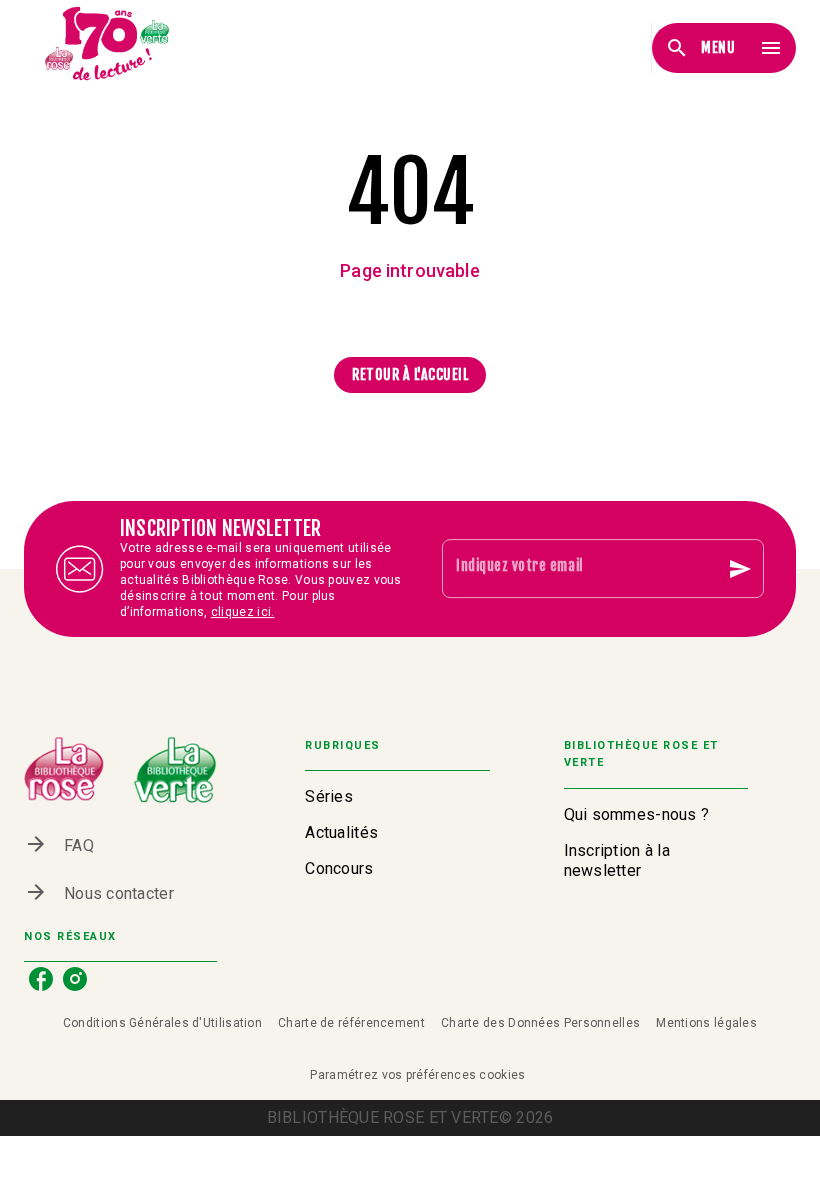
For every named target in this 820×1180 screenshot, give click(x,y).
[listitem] (41, 979)
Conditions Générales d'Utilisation (162, 1023)
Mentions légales (706, 1023)
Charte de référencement (351, 1023)
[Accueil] (108, 47)
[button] (410, 375)
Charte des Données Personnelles (540, 1023)
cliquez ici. (243, 612)
